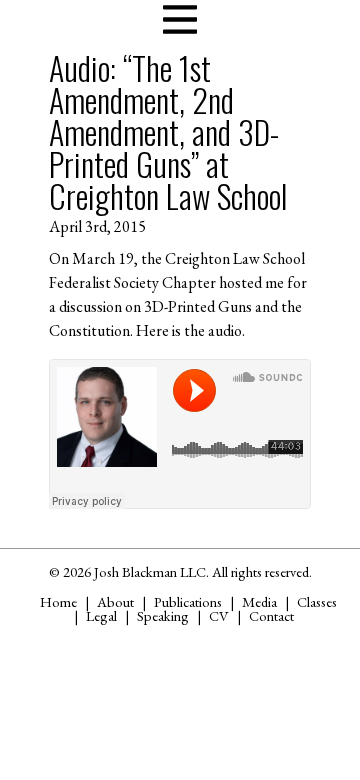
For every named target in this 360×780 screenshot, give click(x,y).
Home (58, 601)
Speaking (163, 615)
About (115, 601)
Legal (101, 615)
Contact (271, 615)
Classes (317, 601)
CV (219, 615)
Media (259, 601)
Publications (188, 601)
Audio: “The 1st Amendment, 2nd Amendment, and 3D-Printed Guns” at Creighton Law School (168, 131)
